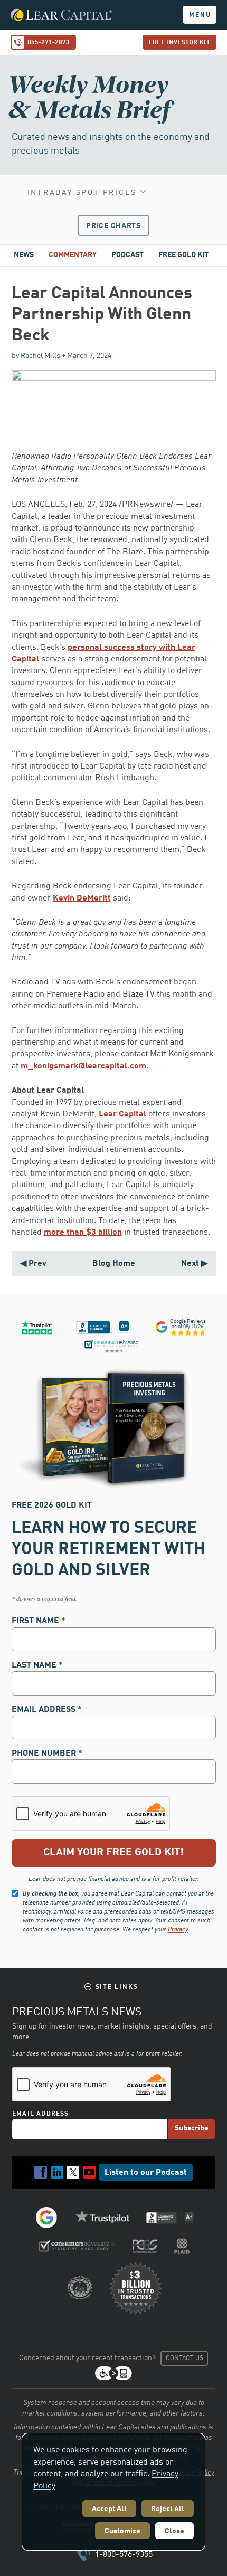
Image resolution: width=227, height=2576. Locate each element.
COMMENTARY (73, 255)
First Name (39, 1621)
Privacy (178, 1930)
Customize (122, 2531)
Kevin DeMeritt (82, 898)
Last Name (37, 1665)
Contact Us (185, 2359)
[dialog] (113, 2492)
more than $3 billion (83, 1233)
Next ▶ (194, 1264)
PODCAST (127, 255)
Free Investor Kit (179, 43)
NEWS (24, 255)
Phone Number (47, 1754)
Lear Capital (122, 1114)
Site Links (117, 1987)
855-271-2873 (49, 43)
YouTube (89, 2172)
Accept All (109, 2509)
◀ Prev (33, 1264)
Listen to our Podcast (146, 2173)
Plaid (182, 2246)
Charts (113, 226)
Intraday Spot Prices (82, 193)
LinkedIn (57, 2172)
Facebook (41, 2172)
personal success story (112, 648)
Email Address (47, 1710)
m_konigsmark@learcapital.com (83, 1066)
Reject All (168, 2509)
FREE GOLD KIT (183, 255)
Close (174, 2531)
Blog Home (114, 1264)
